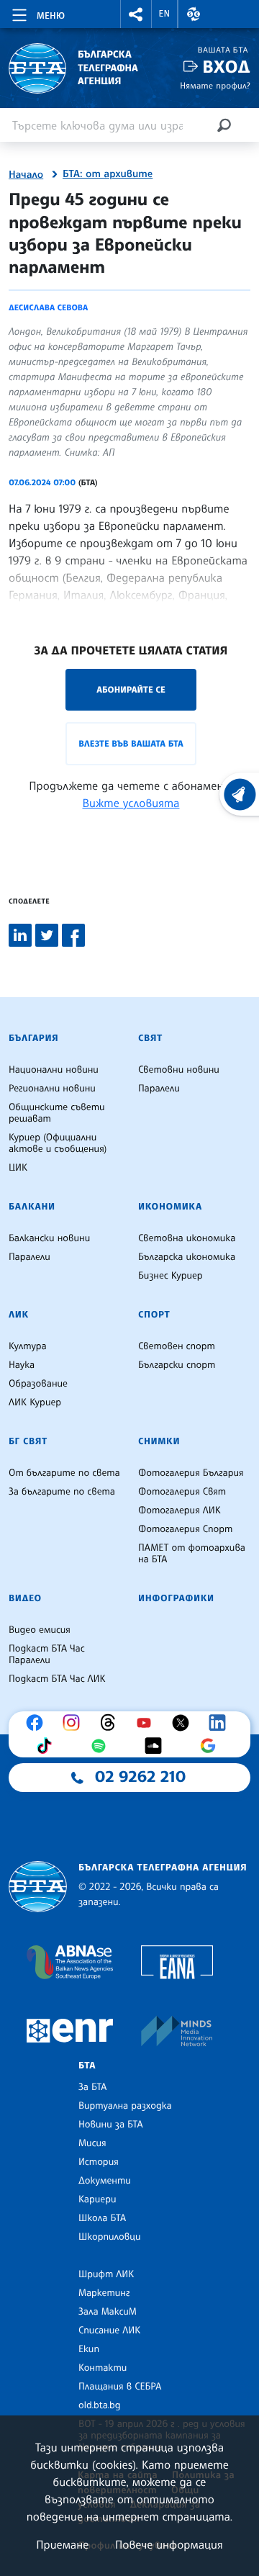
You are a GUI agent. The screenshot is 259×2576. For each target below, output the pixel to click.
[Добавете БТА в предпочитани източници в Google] (212, 1746)
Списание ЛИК (109, 2330)
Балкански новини (49, 1238)
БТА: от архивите (108, 174)
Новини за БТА (111, 2125)
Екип (89, 2349)
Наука (22, 1365)
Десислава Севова (48, 307)
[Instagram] (75, 1723)
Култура (28, 1346)
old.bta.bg (100, 2405)
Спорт (154, 1315)
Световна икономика (187, 1238)
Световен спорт (177, 1346)
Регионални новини (52, 1089)
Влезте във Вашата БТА (131, 743)
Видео (25, 1598)
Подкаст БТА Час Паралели (47, 1654)
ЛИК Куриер (35, 1402)
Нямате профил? (215, 85)
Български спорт (177, 1365)
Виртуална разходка (125, 2106)
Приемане (62, 2544)
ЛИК (19, 1315)
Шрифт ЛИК (106, 2274)
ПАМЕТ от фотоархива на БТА (192, 1554)
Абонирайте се (131, 689)
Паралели (159, 1089)
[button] (136, 14)
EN (165, 14)
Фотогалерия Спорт (185, 1529)
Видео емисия (40, 1630)
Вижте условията (131, 803)
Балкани (32, 1207)
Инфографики (176, 1598)
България (33, 1038)
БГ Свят (28, 1441)
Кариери (97, 2199)
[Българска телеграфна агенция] (38, 1887)
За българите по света (62, 1492)
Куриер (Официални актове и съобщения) (58, 1143)
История (99, 2162)
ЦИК (18, 1168)
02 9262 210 (140, 1777)
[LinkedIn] (221, 1723)
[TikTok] (47, 1746)
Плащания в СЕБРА (120, 2387)
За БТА (92, 2087)
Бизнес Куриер (171, 1276)
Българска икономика (187, 1257)
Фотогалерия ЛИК (180, 1510)
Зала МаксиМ (108, 2312)
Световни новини (179, 1070)
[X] (184, 1723)
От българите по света (64, 1473)
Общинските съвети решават (57, 1113)
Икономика (170, 1207)
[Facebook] (38, 1723)
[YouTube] (147, 1723)
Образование (38, 1384)
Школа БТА (102, 2218)
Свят (150, 1038)
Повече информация (169, 2544)
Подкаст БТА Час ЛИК (57, 1679)
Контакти (103, 2368)
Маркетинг (104, 2293)
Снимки (159, 1441)
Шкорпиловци (110, 2237)
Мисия (92, 2143)
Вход (226, 67)
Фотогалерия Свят (182, 1492)
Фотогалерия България (191, 1473)
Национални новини (54, 1070)
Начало (26, 175)
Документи (105, 2181)
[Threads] (112, 1723)
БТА (87, 2066)
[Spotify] (102, 1746)
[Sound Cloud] (157, 1746)
